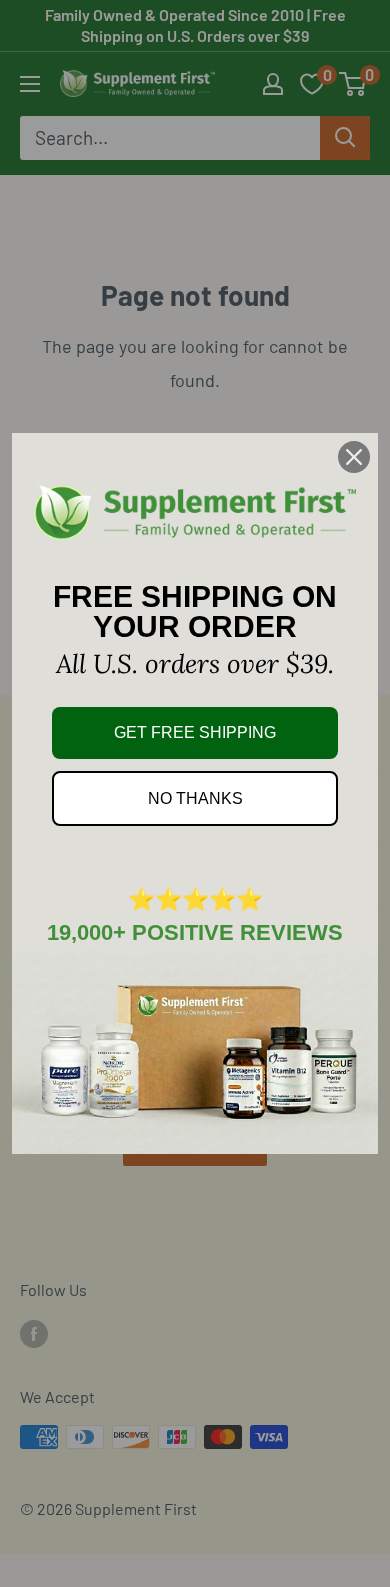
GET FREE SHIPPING (195, 732)
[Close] (354, 457)
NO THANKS (195, 798)
